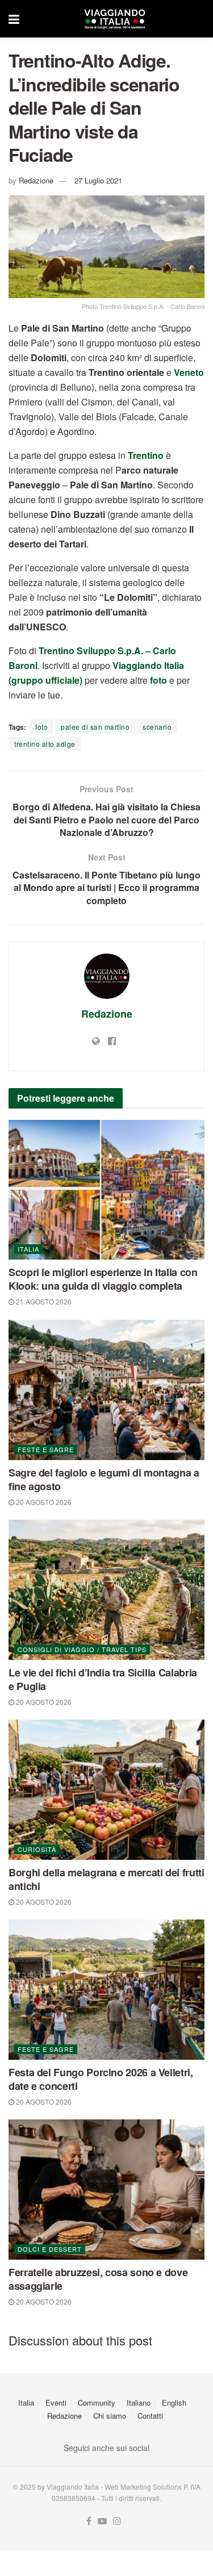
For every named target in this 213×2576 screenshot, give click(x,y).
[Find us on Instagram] (117, 2521)
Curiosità (37, 1849)
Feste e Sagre (46, 1449)
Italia (28, 1249)
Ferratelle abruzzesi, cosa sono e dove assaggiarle (98, 2279)
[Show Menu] (14, 19)
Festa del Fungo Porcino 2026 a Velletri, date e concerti (101, 2079)
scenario (157, 727)
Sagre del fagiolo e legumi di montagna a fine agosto (104, 1479)
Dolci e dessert (50, 2249)
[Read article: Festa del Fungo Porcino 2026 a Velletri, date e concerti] (106, 1990)
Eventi (56, 2403)
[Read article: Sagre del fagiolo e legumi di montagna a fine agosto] (106, 1390)
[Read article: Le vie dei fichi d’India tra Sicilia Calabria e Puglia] (106, 1590)
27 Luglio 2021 (98, 180)
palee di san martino (95, 727)
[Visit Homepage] (115, 19)
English (174, 2403)
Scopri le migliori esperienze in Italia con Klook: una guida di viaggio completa (103, 1279)
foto (41, 727)
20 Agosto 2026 (43, 1502)
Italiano (139, 2403)
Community (97, 2403)
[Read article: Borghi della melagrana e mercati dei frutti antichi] (106, 1790)
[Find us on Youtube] (102, 2521)
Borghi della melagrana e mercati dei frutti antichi (106, 1879)
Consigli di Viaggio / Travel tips (82, 1649)
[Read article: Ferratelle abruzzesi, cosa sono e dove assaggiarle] (106, 2190)
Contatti (150, 2416)
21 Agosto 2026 (43, 1301)
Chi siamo (110, 2416)
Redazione (36, 180)
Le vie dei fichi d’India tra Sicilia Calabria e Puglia (103, 1679)
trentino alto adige (45, 744)
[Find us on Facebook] (89, 2521)
